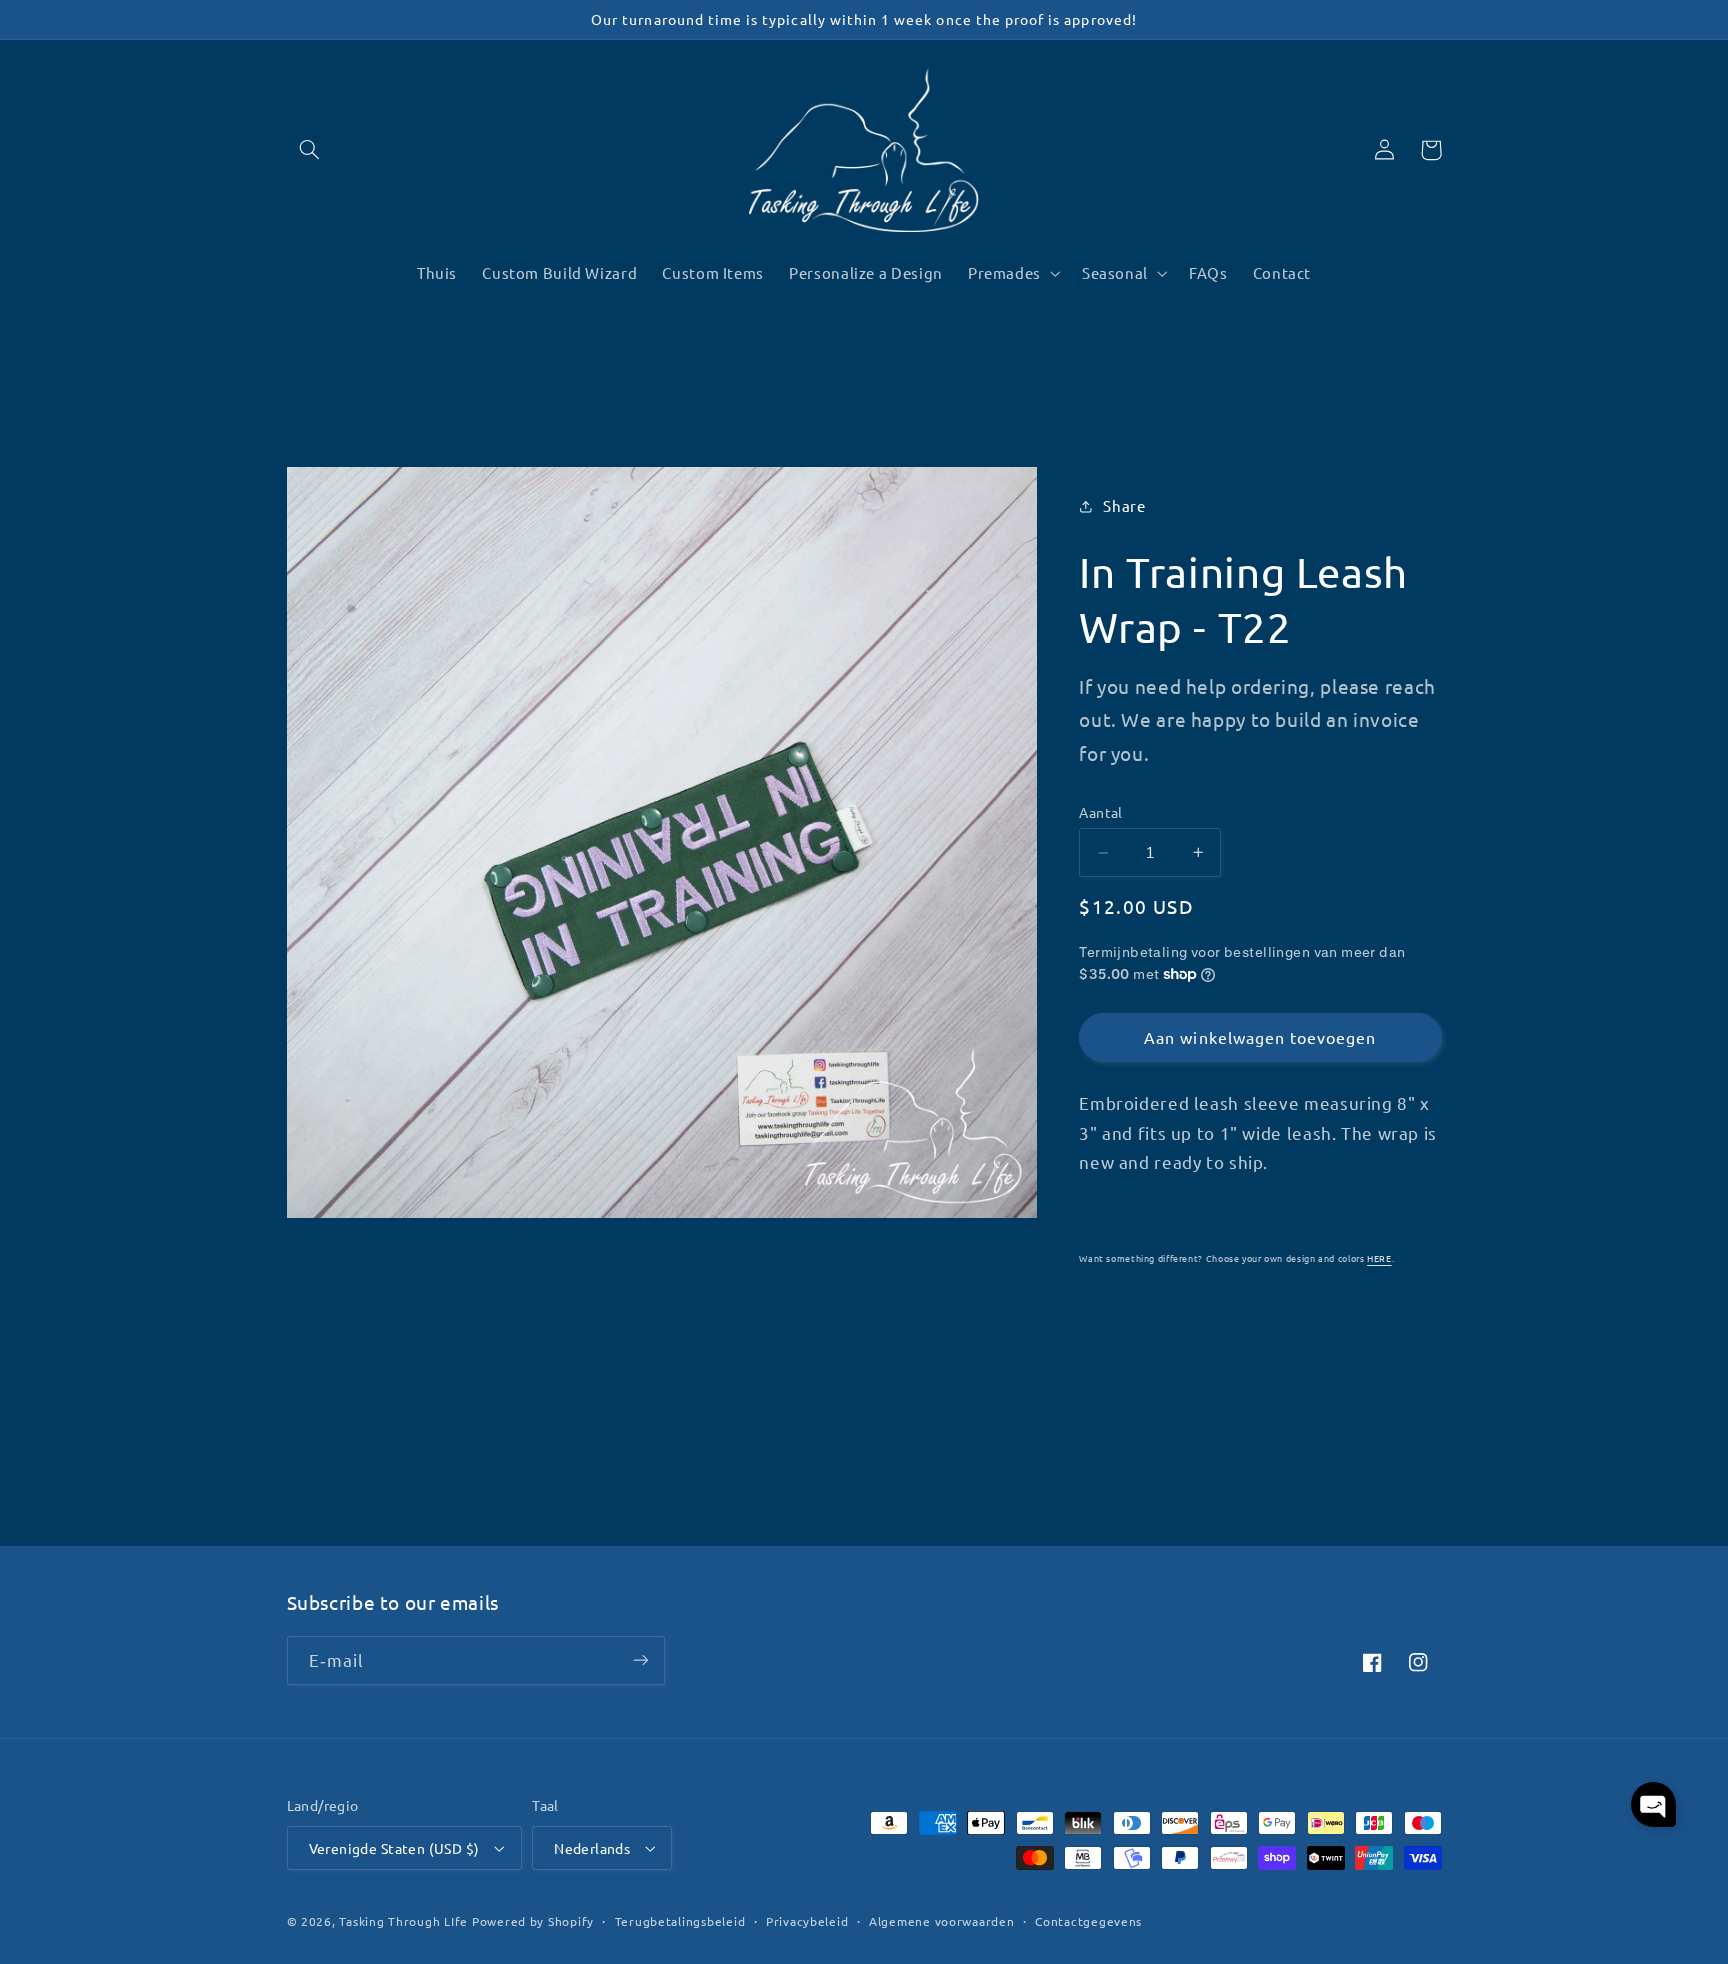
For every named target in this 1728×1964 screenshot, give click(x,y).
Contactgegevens (1088, 1921)
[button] (310, 150)
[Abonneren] (640, 1660)
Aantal (1101, 812)
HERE (1379, 1258)
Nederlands (592, 1848)
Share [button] (1124, 505)
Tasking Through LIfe (403, 1921)
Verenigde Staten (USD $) (394, 1848)
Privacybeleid (807, 1921)
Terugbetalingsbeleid (680, 1921)
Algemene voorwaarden (942, 1921)
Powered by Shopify (533, 1921)
